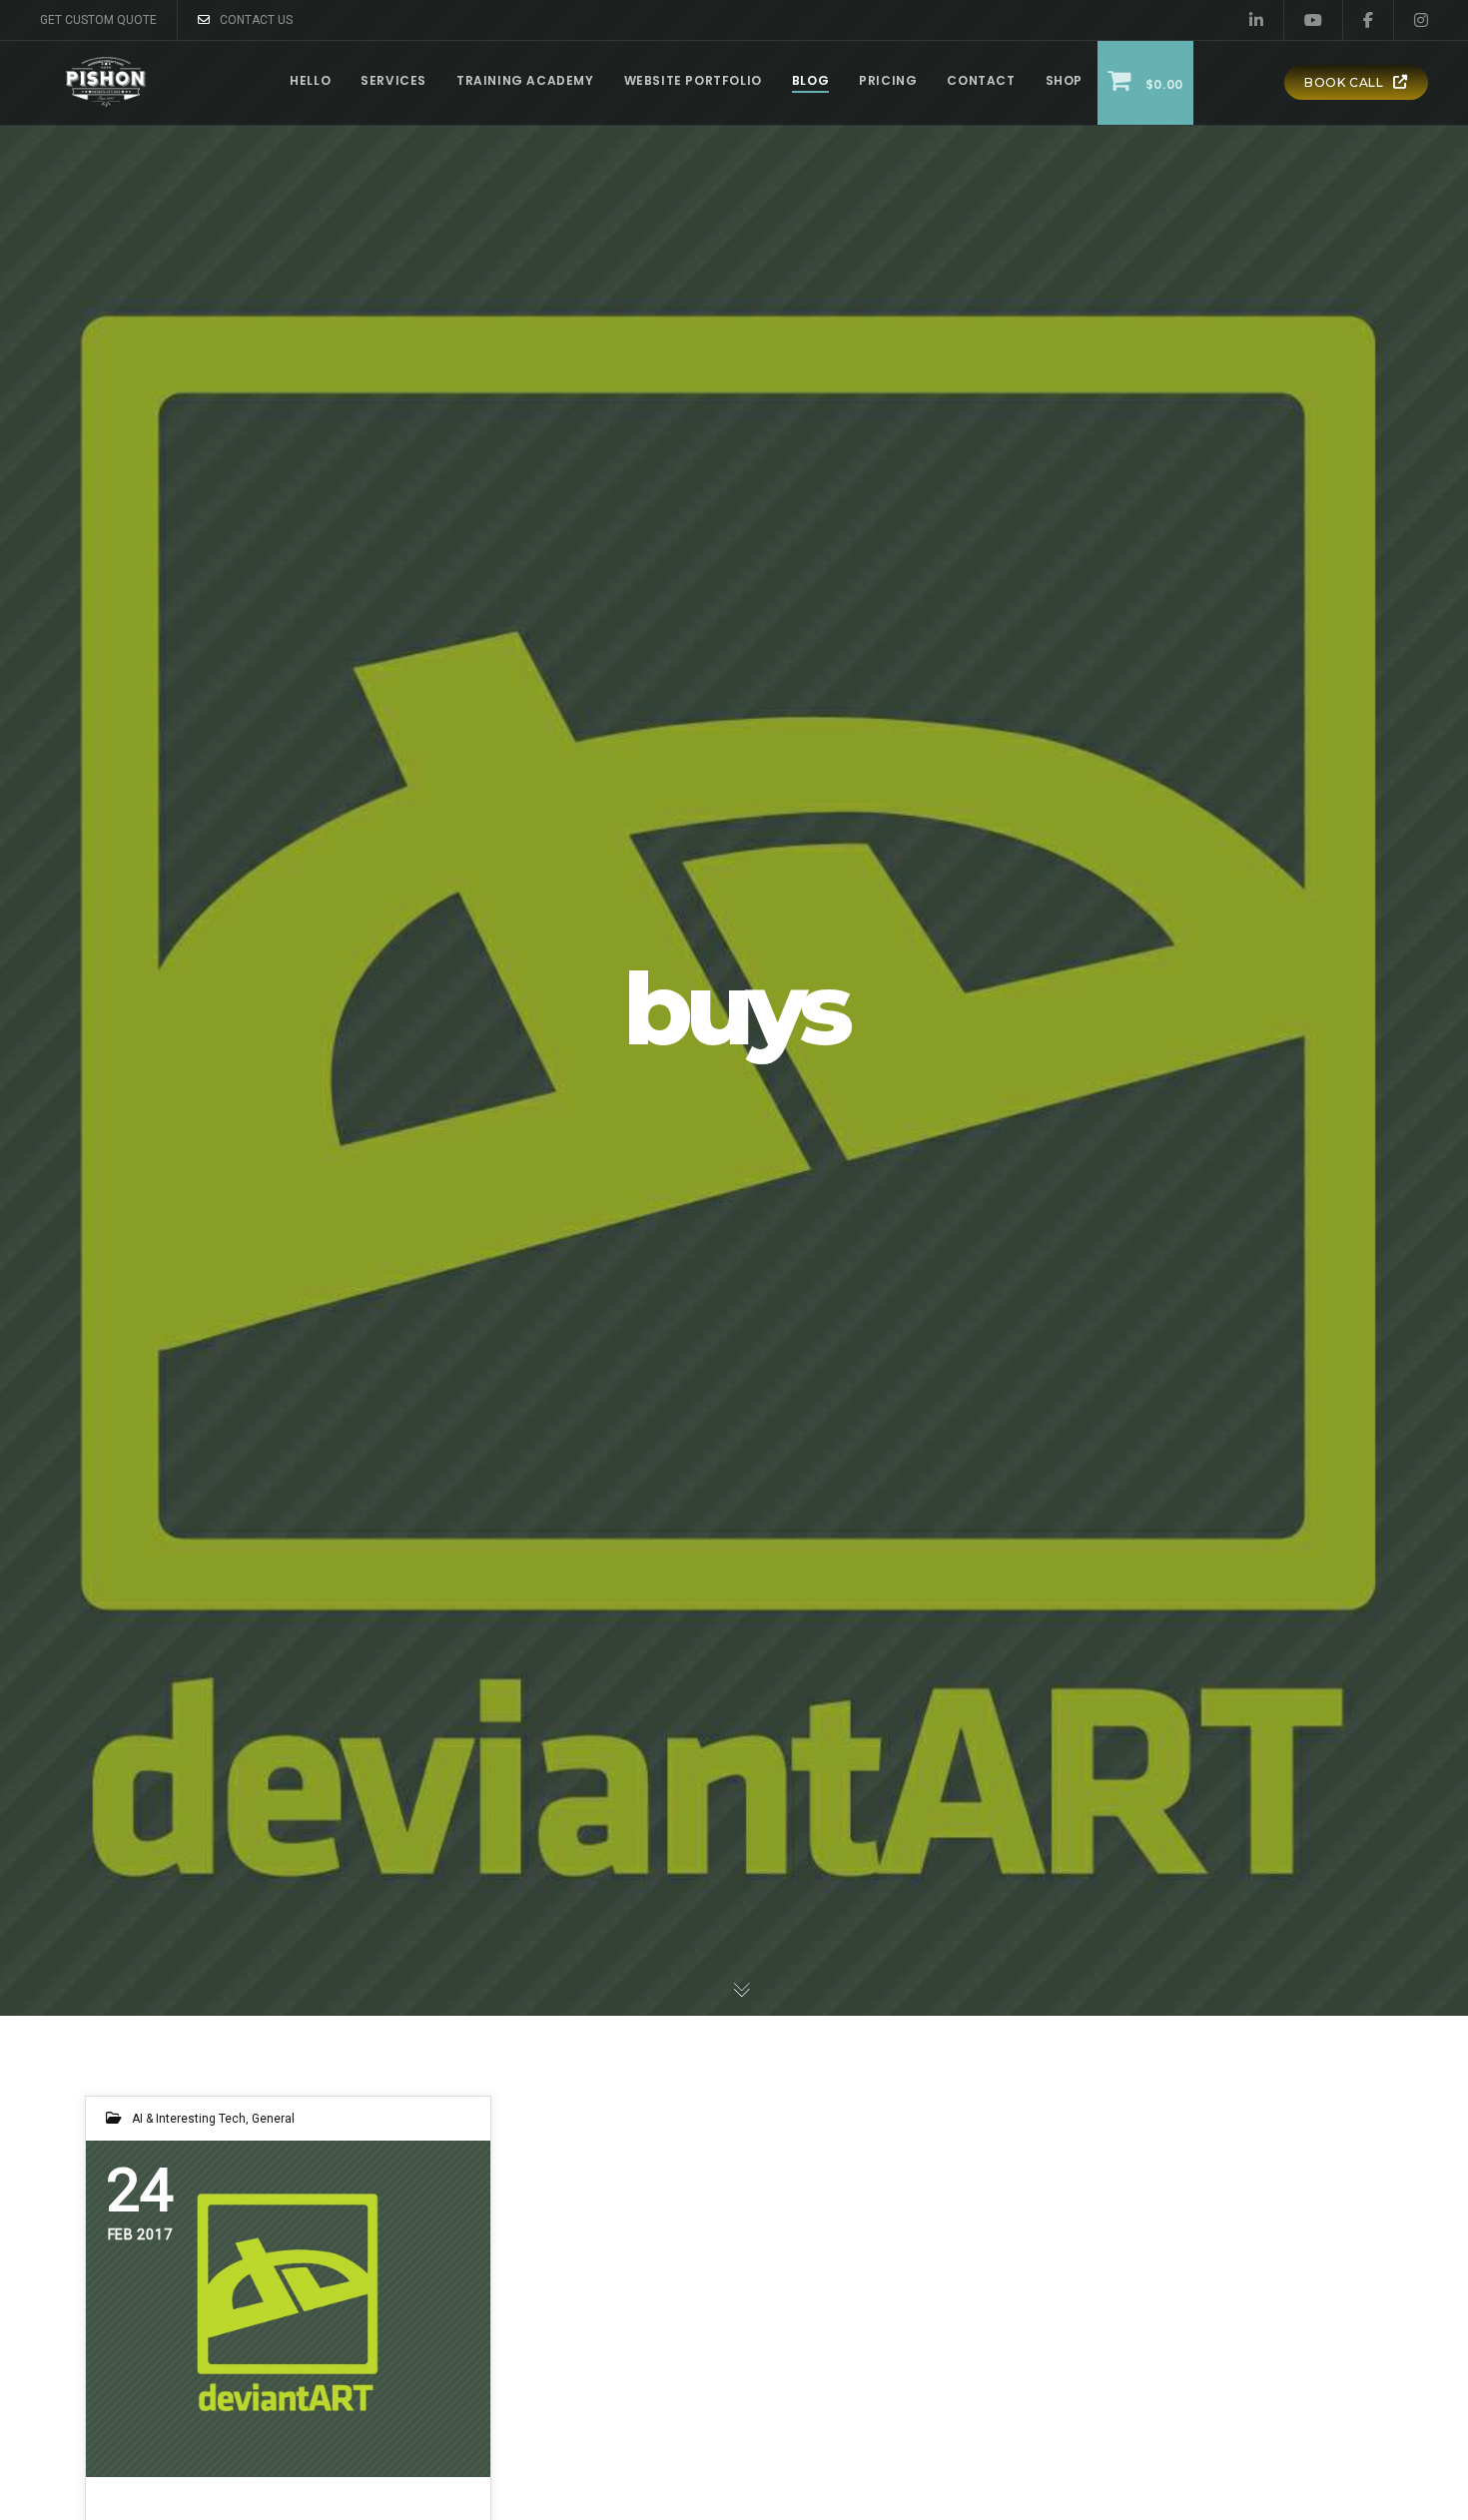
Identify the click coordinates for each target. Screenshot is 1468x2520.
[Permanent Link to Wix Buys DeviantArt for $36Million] (288, 2309)
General (273, 2119)
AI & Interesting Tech (189, 2119)
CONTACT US (256, 20)
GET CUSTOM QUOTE (98, 20)
